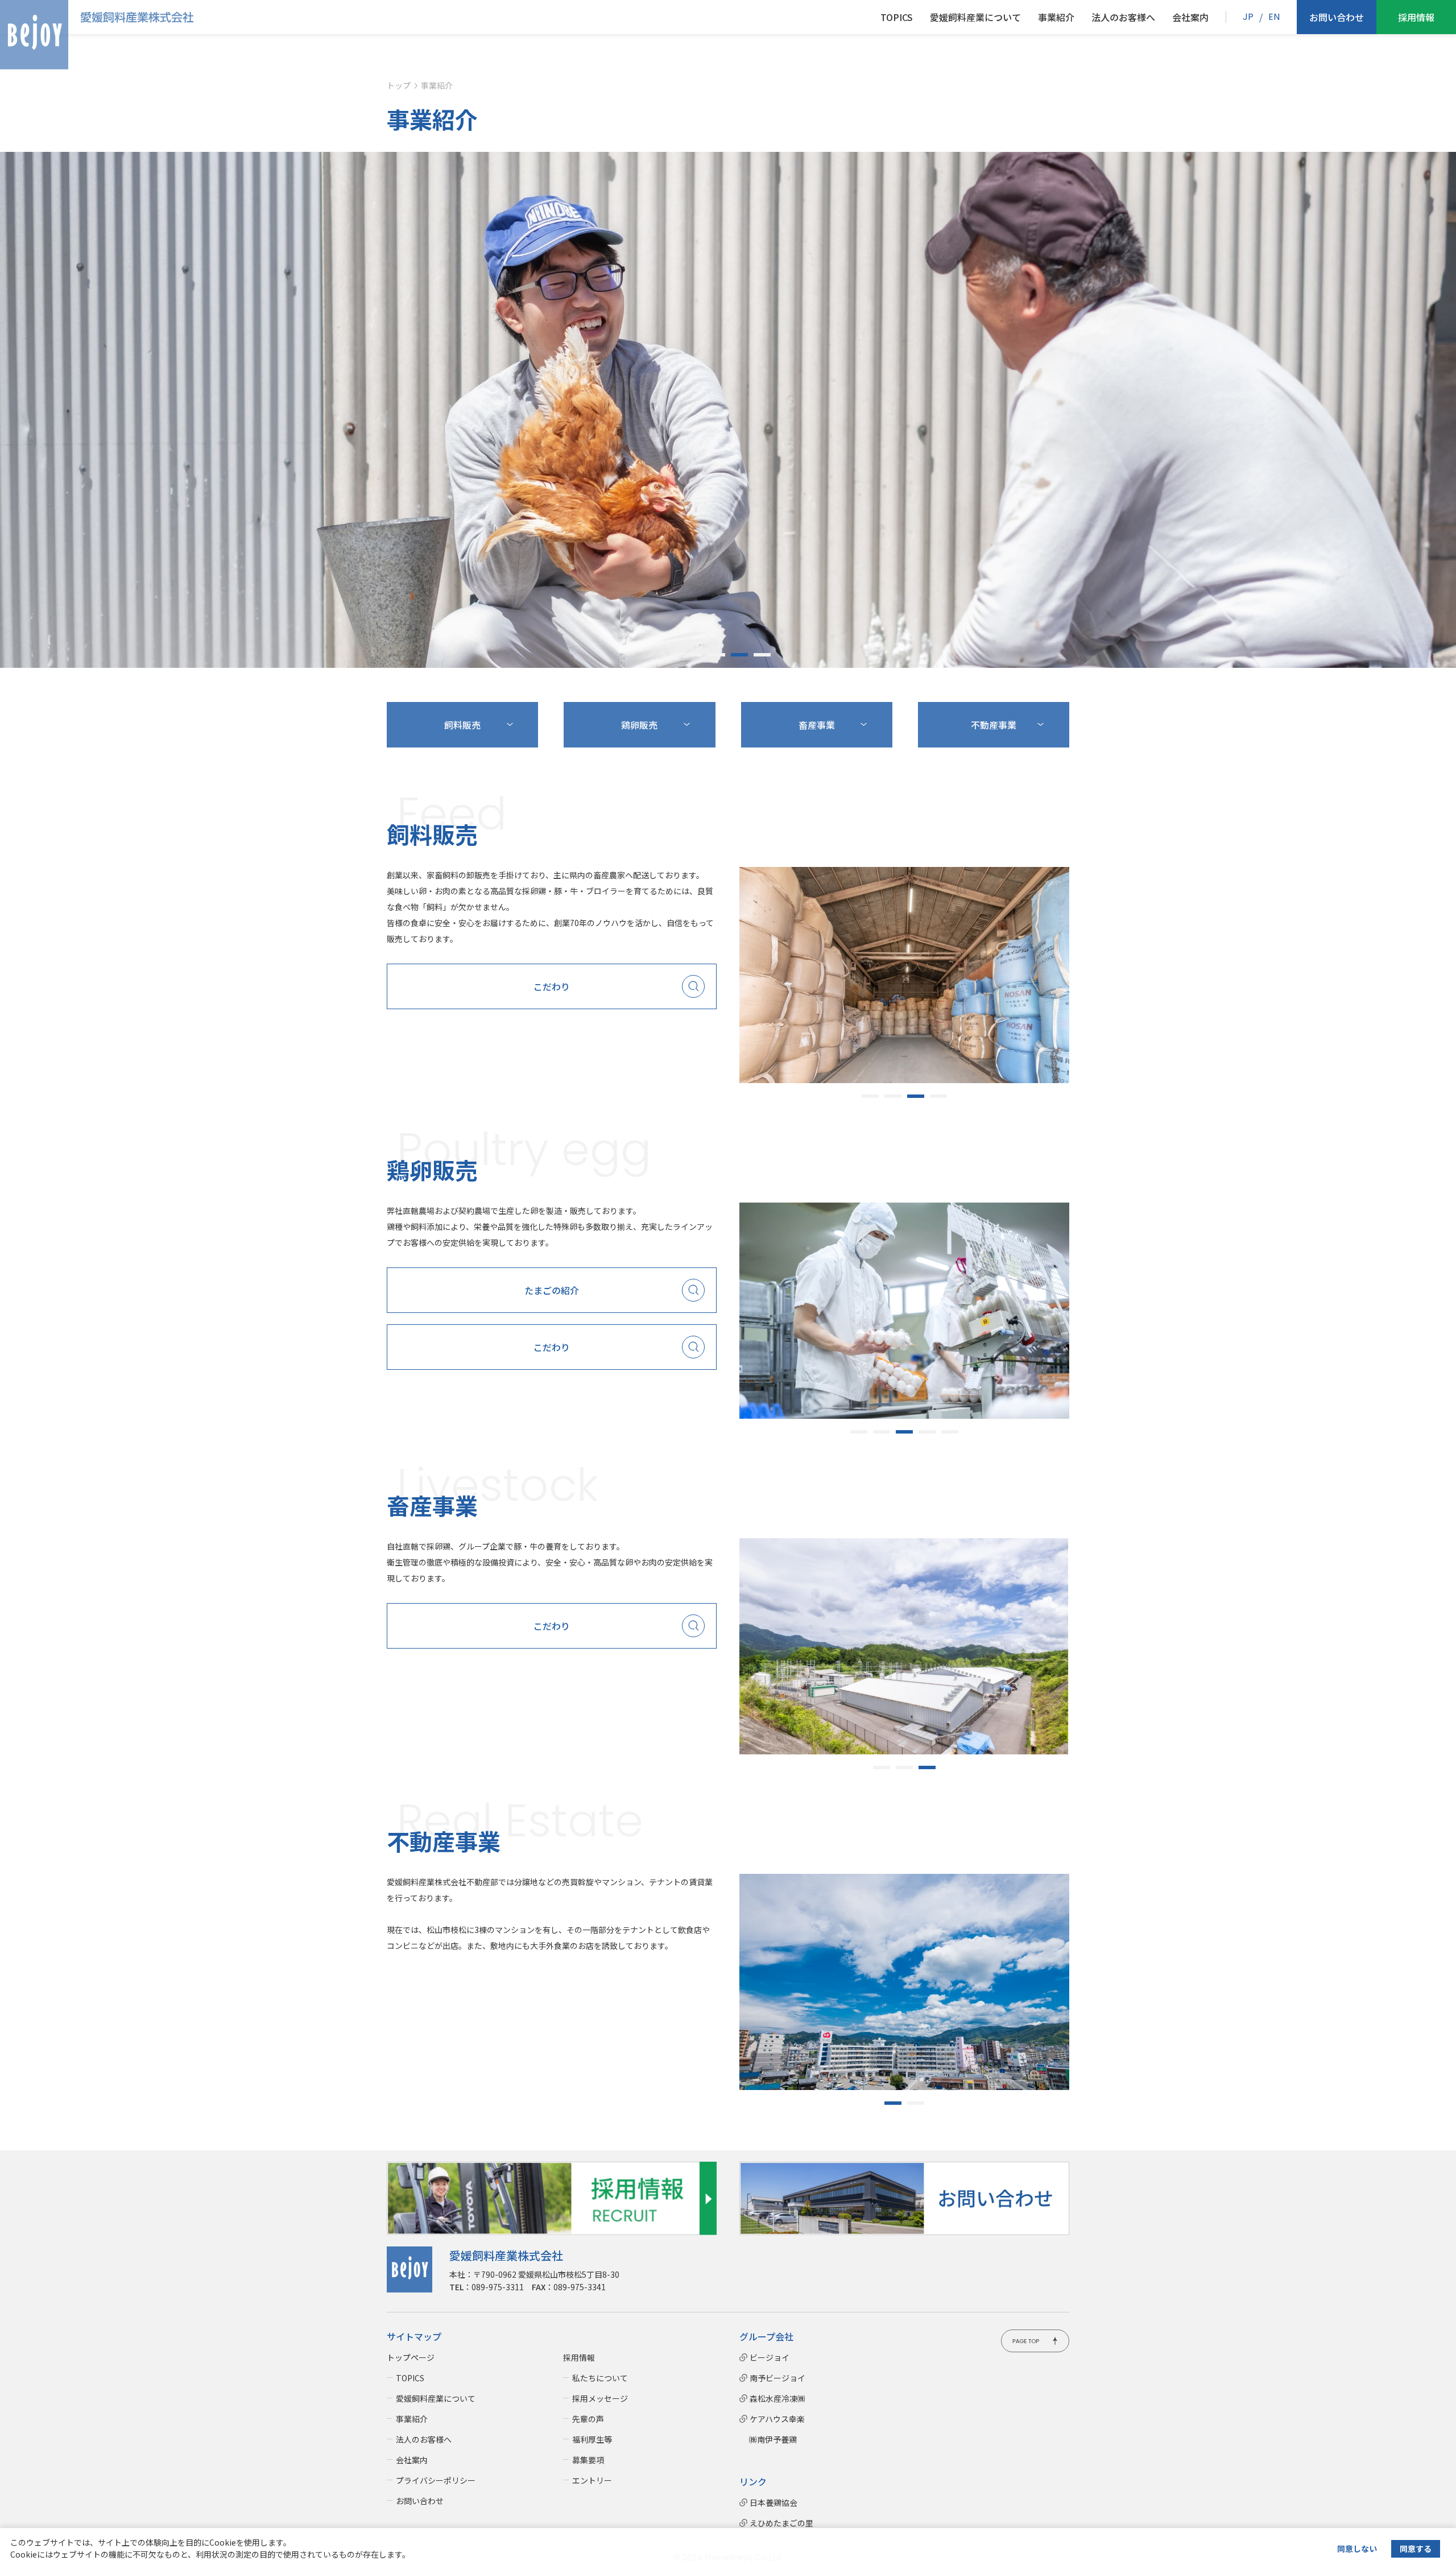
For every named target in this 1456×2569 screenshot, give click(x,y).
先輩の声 (588, 2419)
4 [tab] (762, 655)
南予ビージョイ (777, 2378)
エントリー (592, 2480)
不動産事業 (994, 725)
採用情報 (1416, 17)
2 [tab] (717, 655)
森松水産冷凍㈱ (777, 2398)
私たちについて (600, 2378)
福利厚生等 (592, 2439)
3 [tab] (739, 655)
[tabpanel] (728, 410)
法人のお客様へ (1123, 17)
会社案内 (1190, 17)
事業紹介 (1056, 17)
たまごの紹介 (552, 1290)
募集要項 (588, 2460)
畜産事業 (817, 725)
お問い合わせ (1337, 17)
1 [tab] (694, 655)
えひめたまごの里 (781, 2523)
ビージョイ (770, 2357)
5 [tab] (950, 1432)
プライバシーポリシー (436, 2480)
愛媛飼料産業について (975, 17)
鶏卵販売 (639, 725)
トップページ (411, 2357)
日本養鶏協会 (773, 2502)
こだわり (552, 986)
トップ (399, 85)
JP (1248, 17)
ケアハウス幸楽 (777, 2419)
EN (1274, 17)
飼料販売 (462, 725)
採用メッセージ (600, 2398)
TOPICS (897, 17)
